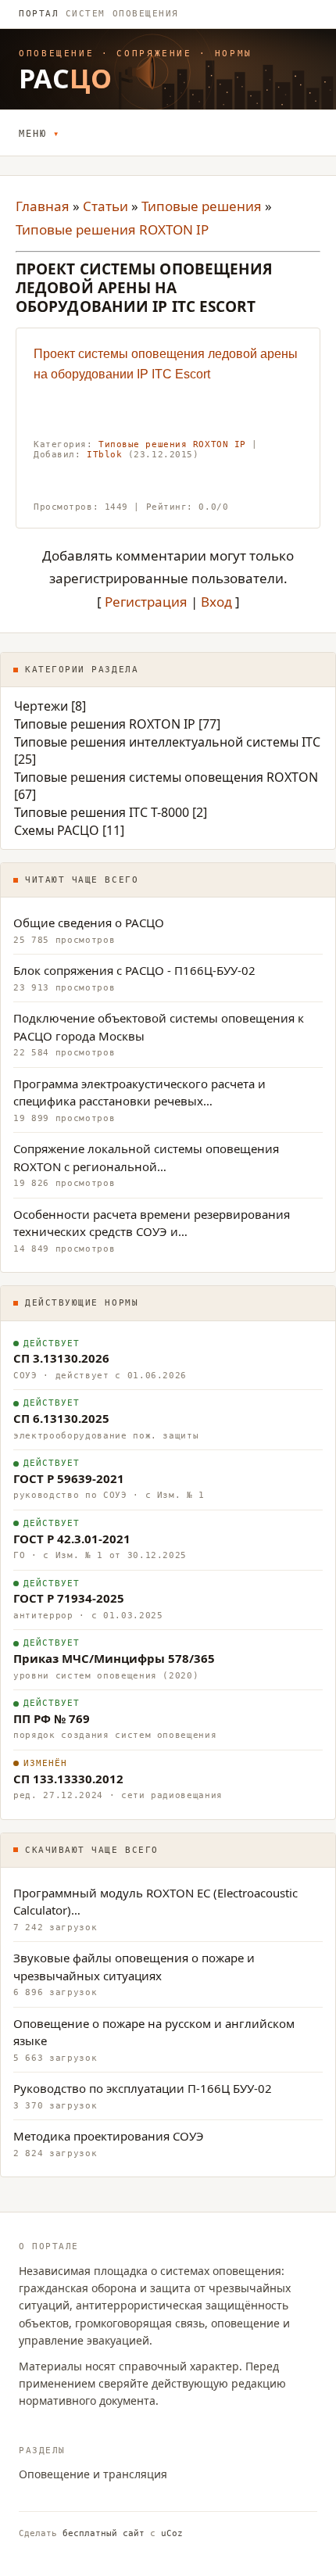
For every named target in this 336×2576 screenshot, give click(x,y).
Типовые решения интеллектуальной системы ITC (167, 742)
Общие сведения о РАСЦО (89, 923)
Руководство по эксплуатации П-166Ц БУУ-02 (143, 2088)
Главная (43, 206)
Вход (216, 602)
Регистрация (146, 602)
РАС (66, 78)
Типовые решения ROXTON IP (112, 229)
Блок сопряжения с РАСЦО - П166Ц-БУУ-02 (134, 970)
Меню (32, 134)
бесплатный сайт (104, 2533)
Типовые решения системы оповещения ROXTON (166, 777)
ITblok (104, 455)
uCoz (172, 2533)
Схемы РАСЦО (57, 830)
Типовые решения (202, 206)
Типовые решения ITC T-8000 (102, 812)
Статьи (105, 206)
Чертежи (41, 706)
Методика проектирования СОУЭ (109, 2136)
